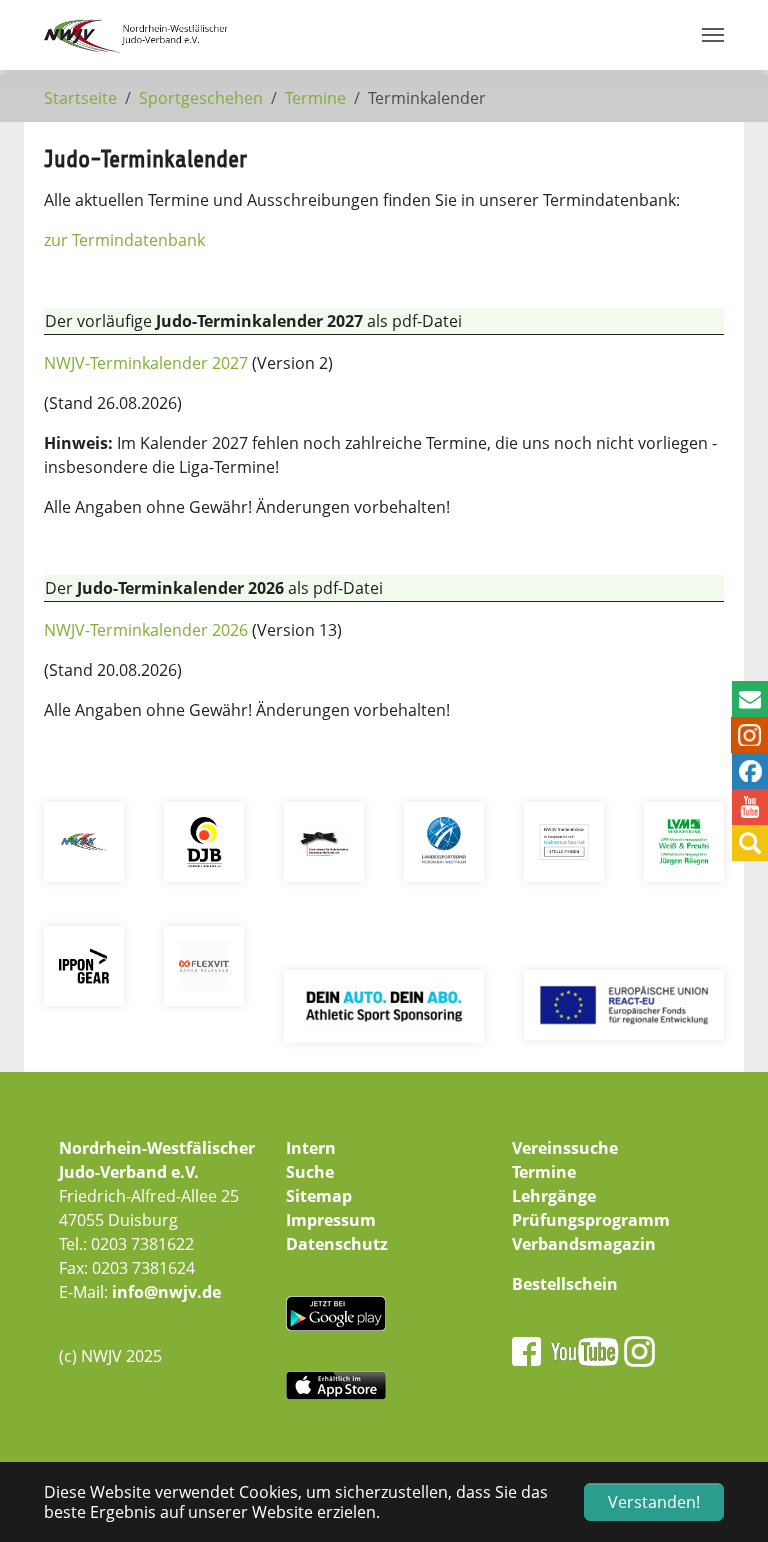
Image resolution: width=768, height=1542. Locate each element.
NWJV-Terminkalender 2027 (146, 363)
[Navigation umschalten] (713, 35)
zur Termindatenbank (124, 240)
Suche (310, 1172)
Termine (544, 1172)
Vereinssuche (565, 1148)
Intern (311, 1148)
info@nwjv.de (166, 1292)
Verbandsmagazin (584, 1244)
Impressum (331, 1220)
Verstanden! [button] (654, 1502)
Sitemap (319, 1196)
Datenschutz (337, 1244)
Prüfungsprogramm (591, 1220)
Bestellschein (565, 1284)
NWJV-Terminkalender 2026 (146, 630)
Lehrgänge (554, 1196)
